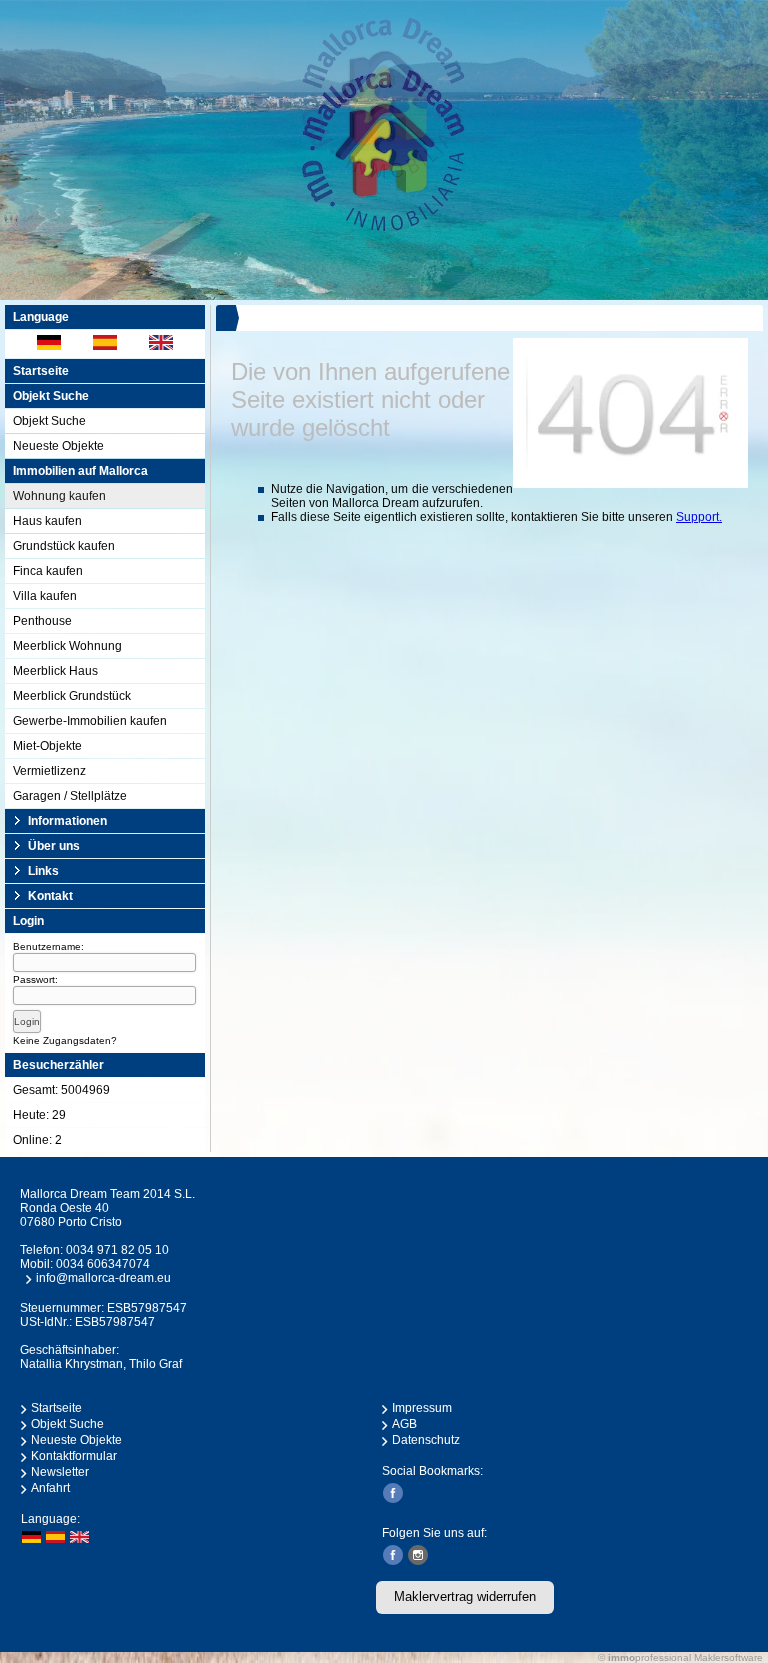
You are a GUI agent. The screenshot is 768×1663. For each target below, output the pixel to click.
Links (43, 871)
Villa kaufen (45, 596)
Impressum (422, 1408)
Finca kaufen (48, 571)
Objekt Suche (49, 421)
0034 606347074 (103, 1264)
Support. (699, 517)
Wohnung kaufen (59, 496)
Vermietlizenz (49, 771)
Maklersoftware (728, 1657)
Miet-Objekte (47, 746)
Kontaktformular (74, 1456)
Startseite (41, 371)
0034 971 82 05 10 (117, 1250)
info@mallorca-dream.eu (103, 1278)
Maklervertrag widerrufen (465, 1596)
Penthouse (42, 621)
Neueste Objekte (58, 446)
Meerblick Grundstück (72, 696)
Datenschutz (426, 1440)
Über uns (54, 846)
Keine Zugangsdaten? (65, 1040)
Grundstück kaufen (64, 546)
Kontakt (50, 896)
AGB (404, 1424)
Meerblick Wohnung (67, 646)
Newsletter (60, 1472)
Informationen (67, 821)
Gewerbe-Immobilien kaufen (90, 721)
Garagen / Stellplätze (70, 796)
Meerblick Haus (55, 671)
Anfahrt (50, 1488)
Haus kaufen (47, 521)
